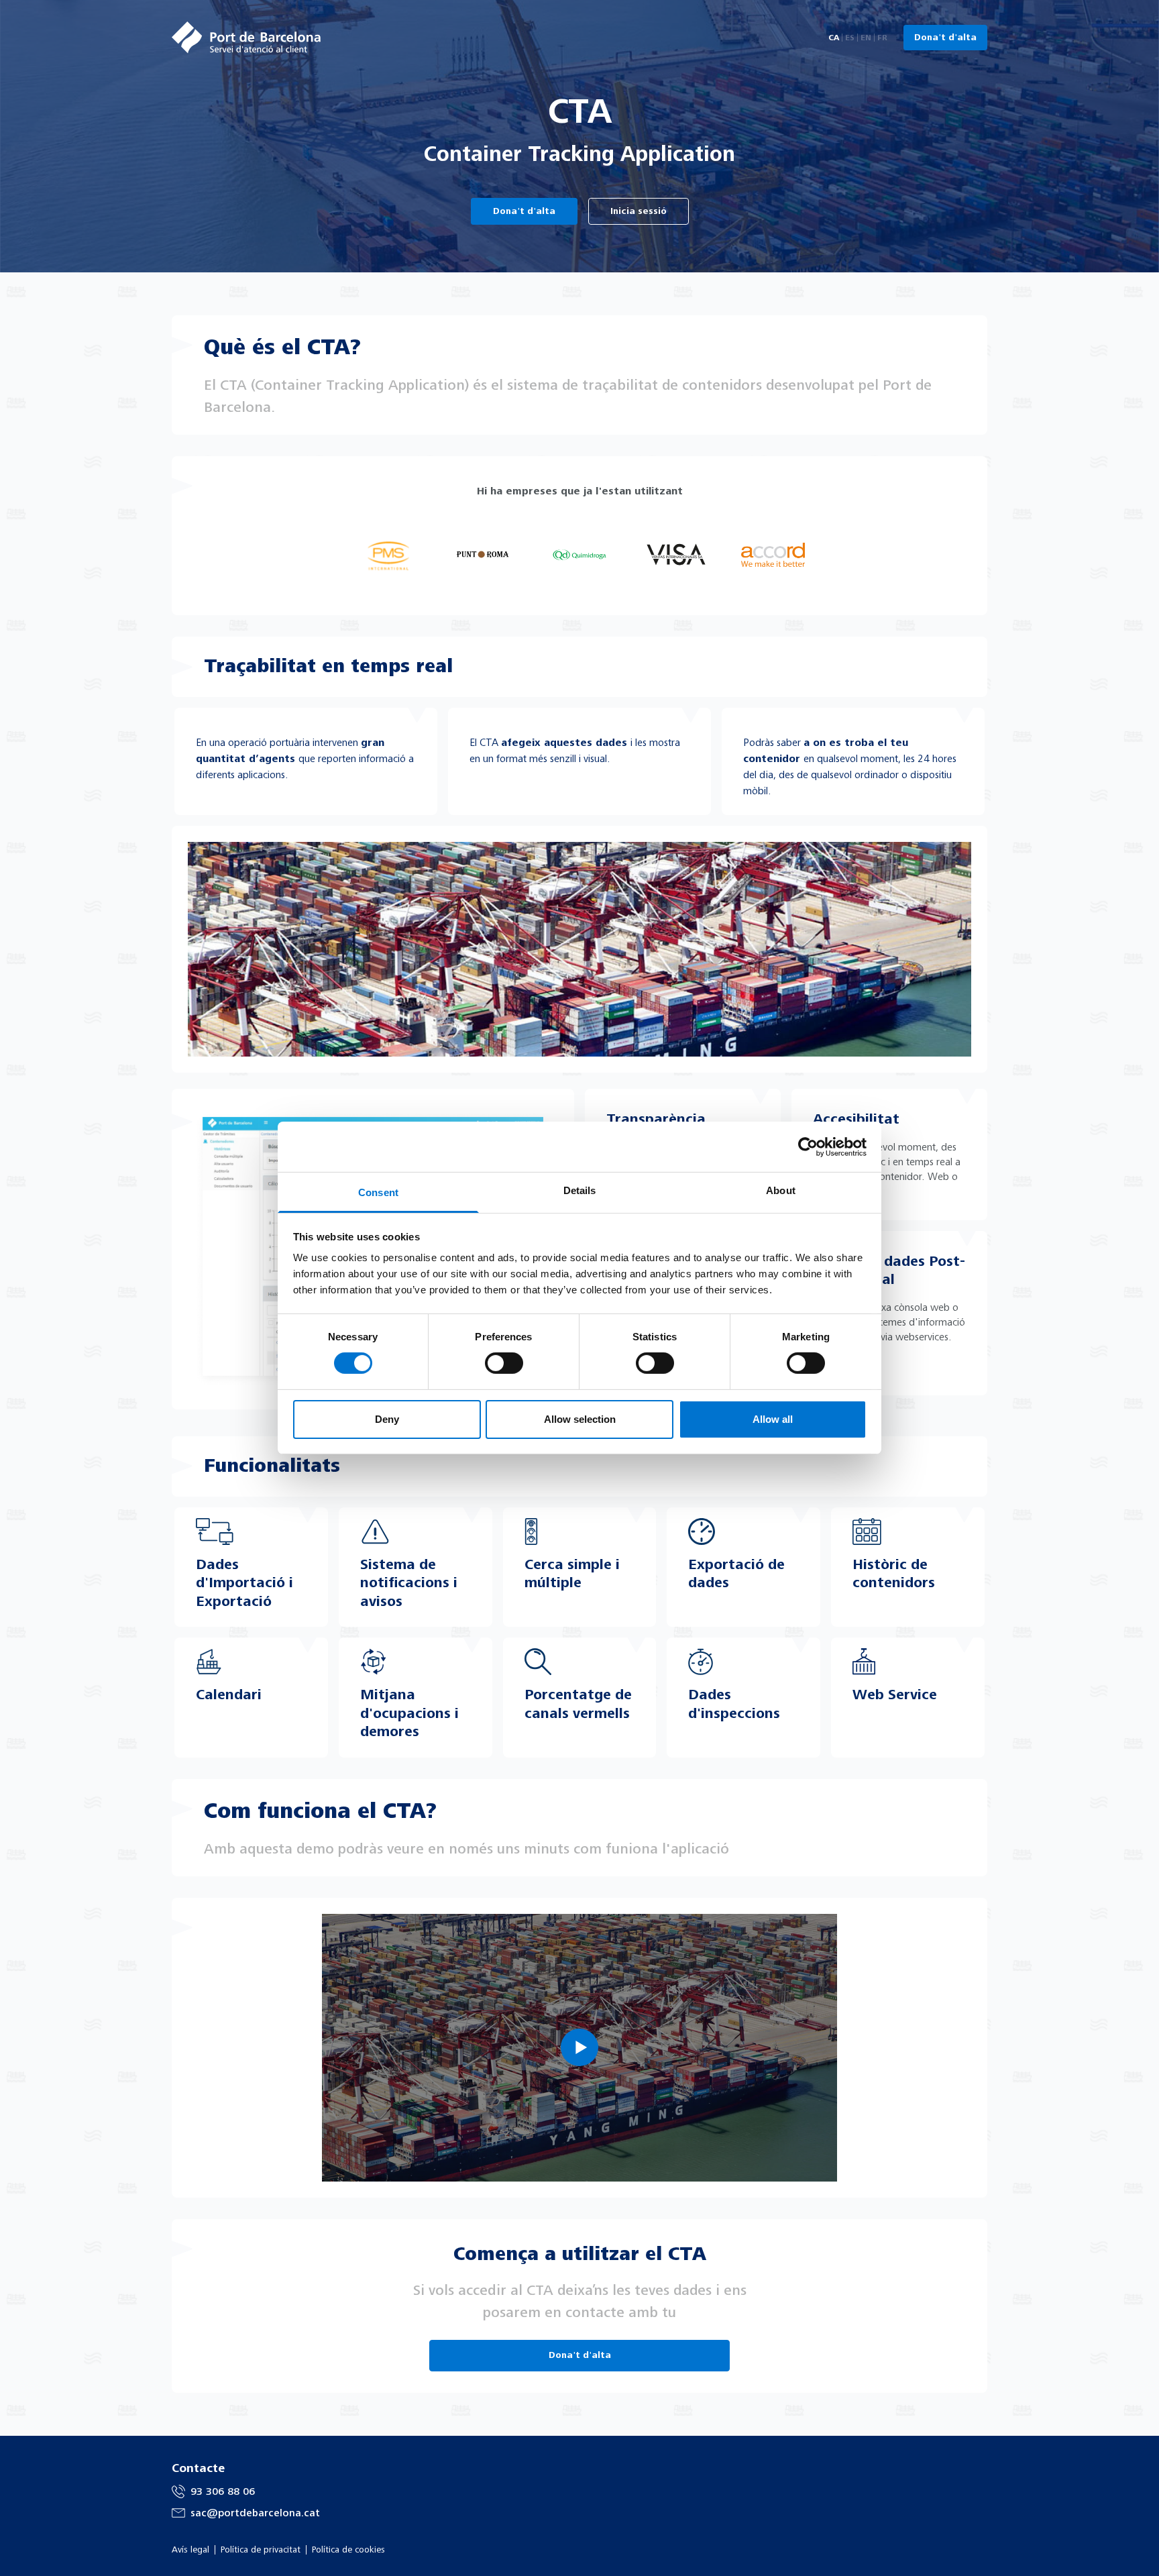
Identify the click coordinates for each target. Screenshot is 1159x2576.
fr (882, 38)
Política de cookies (348, 2550)
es (850, 38)
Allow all (773, 1419)
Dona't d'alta (945, 38)
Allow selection (580, 1419)
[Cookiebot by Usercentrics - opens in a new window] (808, 1146)
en (866, 38)
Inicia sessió (639, 211)
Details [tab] (580, 1190)
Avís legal (190, 2550)
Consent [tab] (378, 1192)
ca (834, 38)
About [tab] (781, 1190)
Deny (387, 1419)
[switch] (504, 1363)
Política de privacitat (261, 2550)
